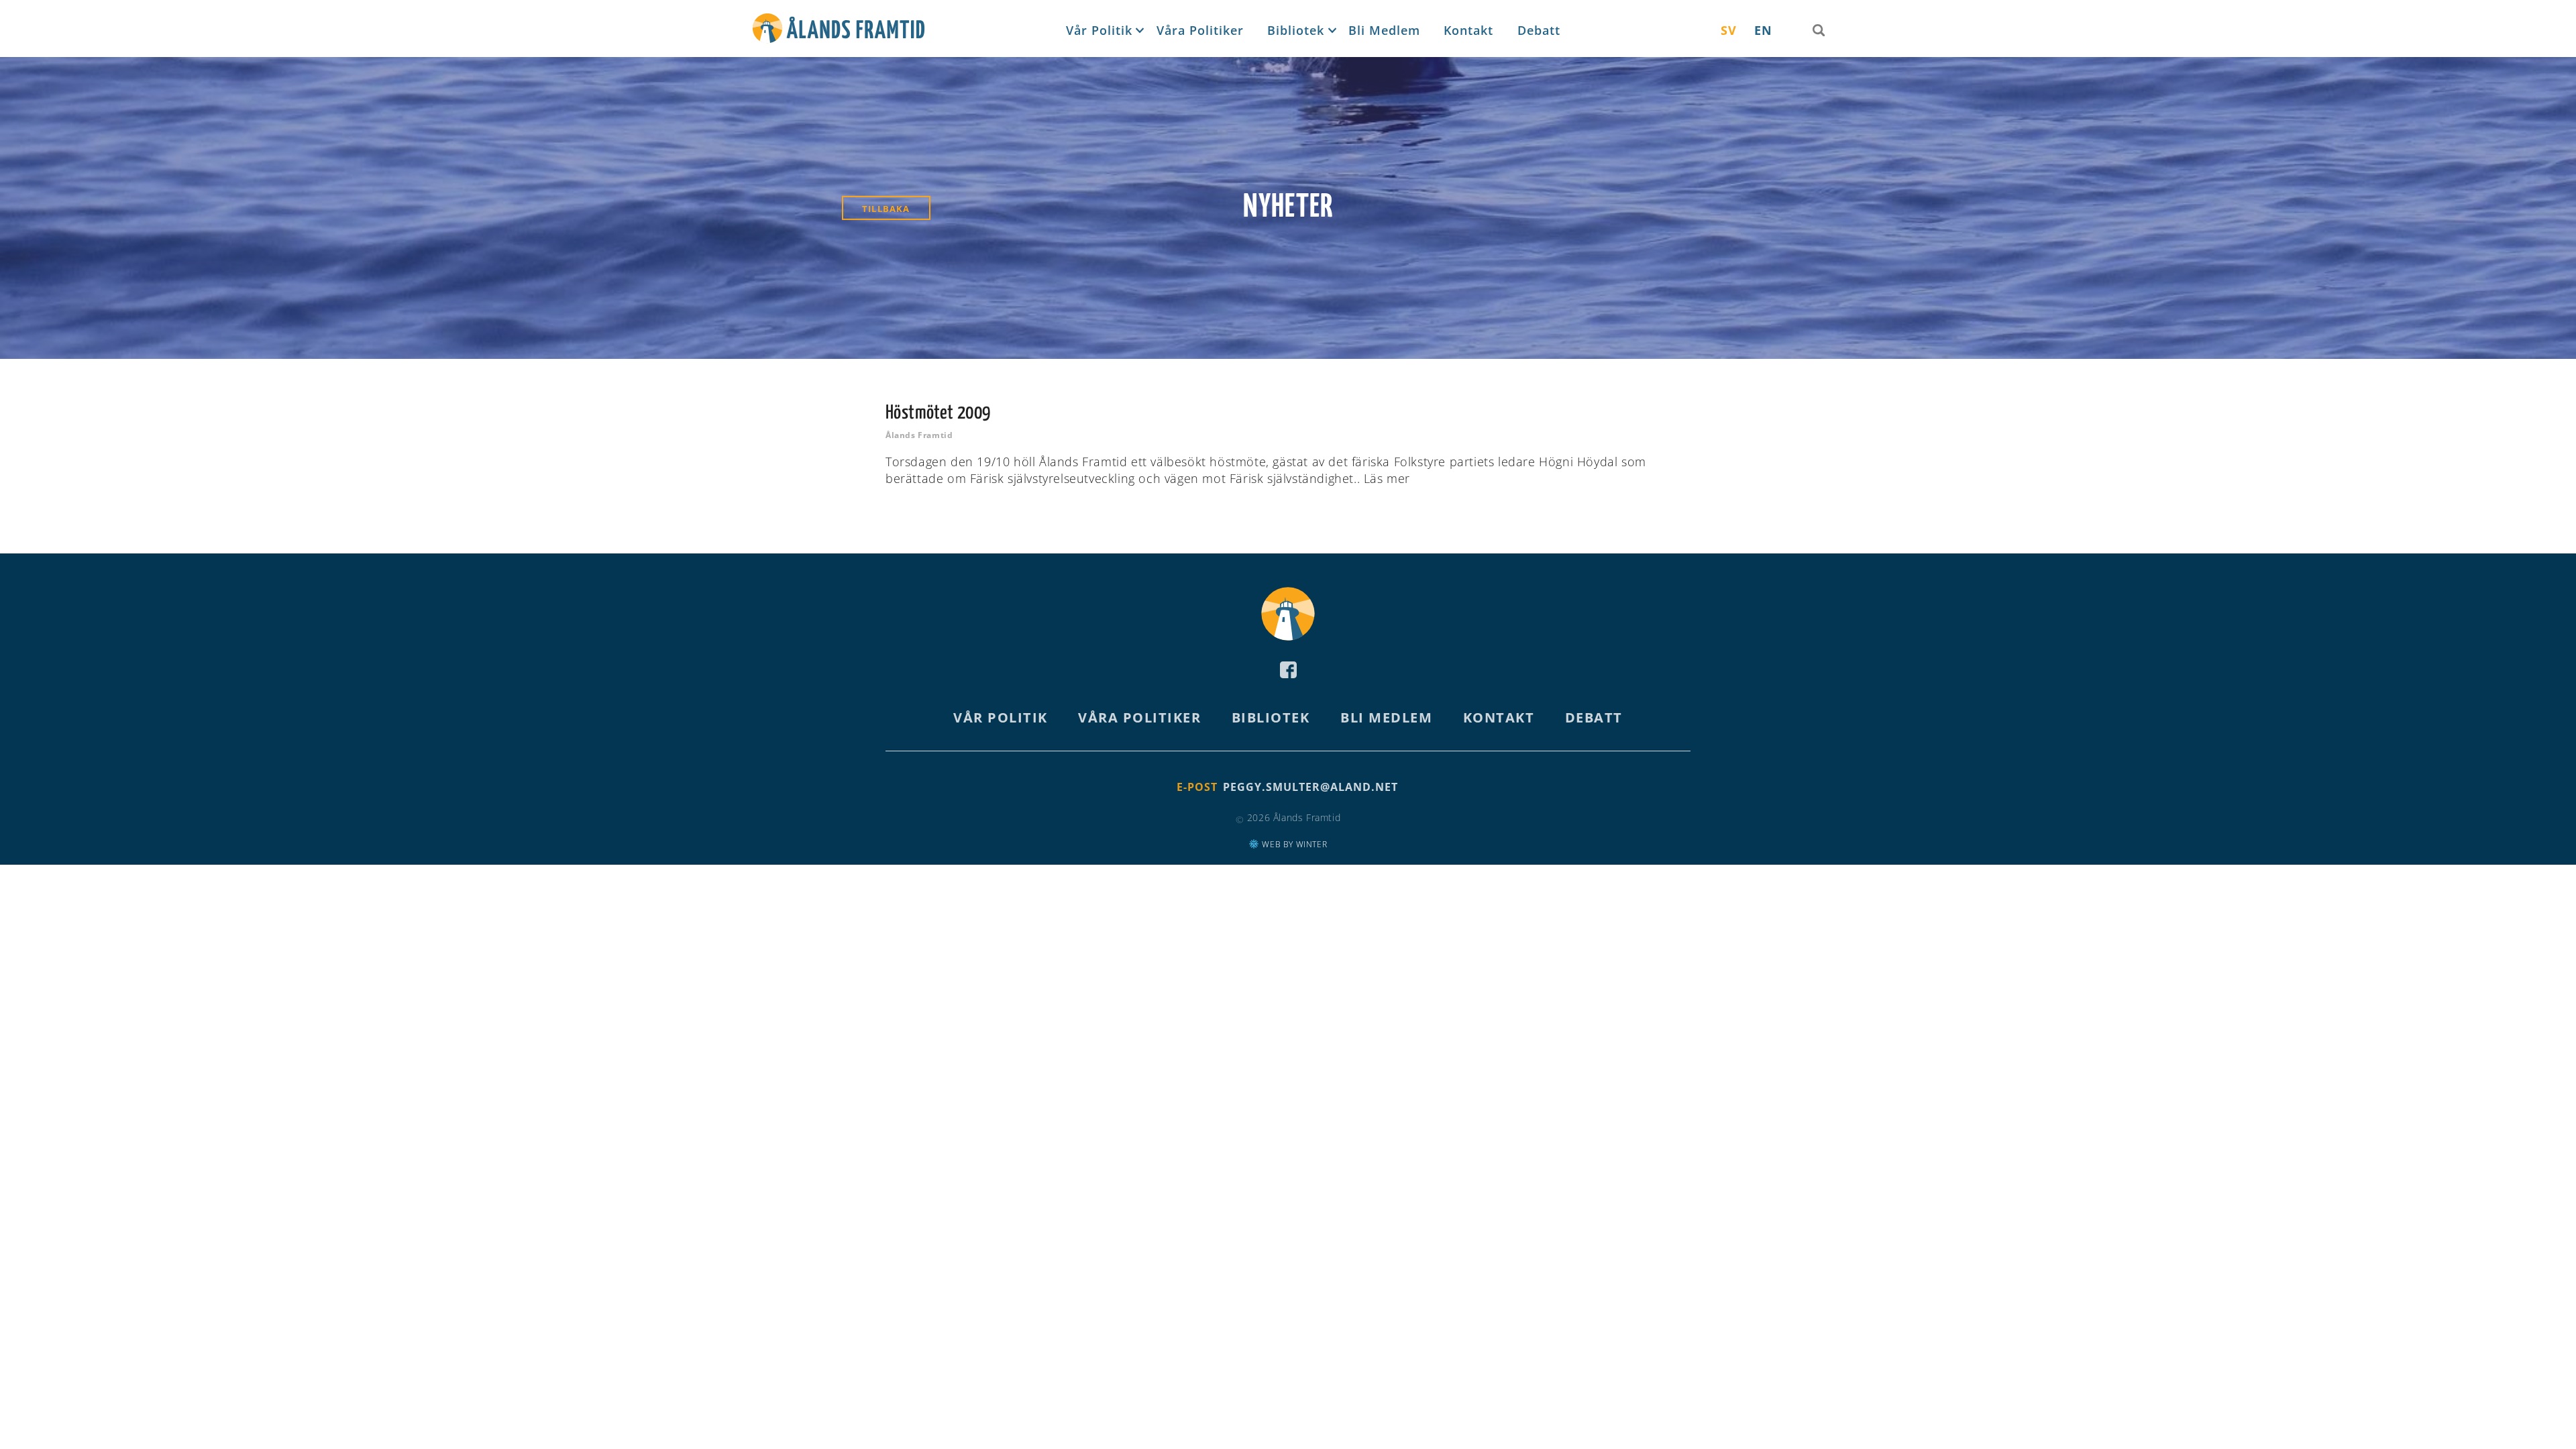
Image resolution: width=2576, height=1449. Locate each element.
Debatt (1539, 30)
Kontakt (1468, 30)
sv (1729, 30)
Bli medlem (1384, 30)
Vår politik (1099, 30)
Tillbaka (886, 209)
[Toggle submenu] (1138, 31)
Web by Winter (1293, 844)
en (1763, 30)
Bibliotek (1296, 30)
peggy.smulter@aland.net (1310, 787)
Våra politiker (1200, 30)
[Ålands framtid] (839, 31)
